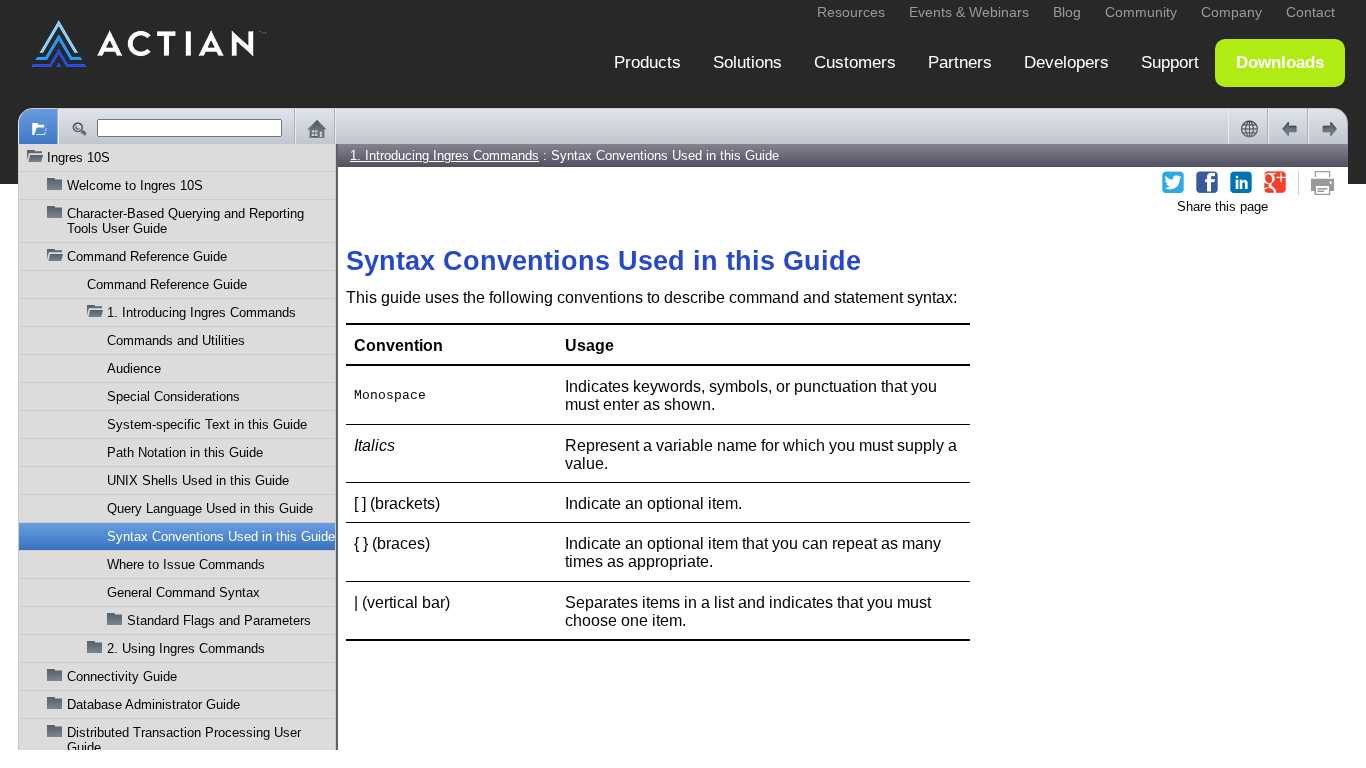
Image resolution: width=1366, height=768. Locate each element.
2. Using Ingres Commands (186, 648)
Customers (855, 62)
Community (1141, 12)
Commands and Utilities (176, 340)
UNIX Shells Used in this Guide (198, 480)
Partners (960, 62)
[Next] (1328, 128)
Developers (1066, 62)
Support (1170, 62)
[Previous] (1288, 128)
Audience (134, 368)
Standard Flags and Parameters (219, 620)
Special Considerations (173, 396)
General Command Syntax (183, 592)
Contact (1310, 12)
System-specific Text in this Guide (207, 424)
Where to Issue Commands (186, 564)
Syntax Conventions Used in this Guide (221, 536)
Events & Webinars (969, 12)
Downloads (1280, 62)
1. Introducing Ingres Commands (201, 312)
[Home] (315, 128)
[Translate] (1248, 128)
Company (1231, 12)
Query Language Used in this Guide (210, 508)
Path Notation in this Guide (185, 452)
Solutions (747, 62)
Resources (851, 12)
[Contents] (38, 128)
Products (647, 62)
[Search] (78, 128)
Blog (1067, 12)
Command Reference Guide (167, 284)
